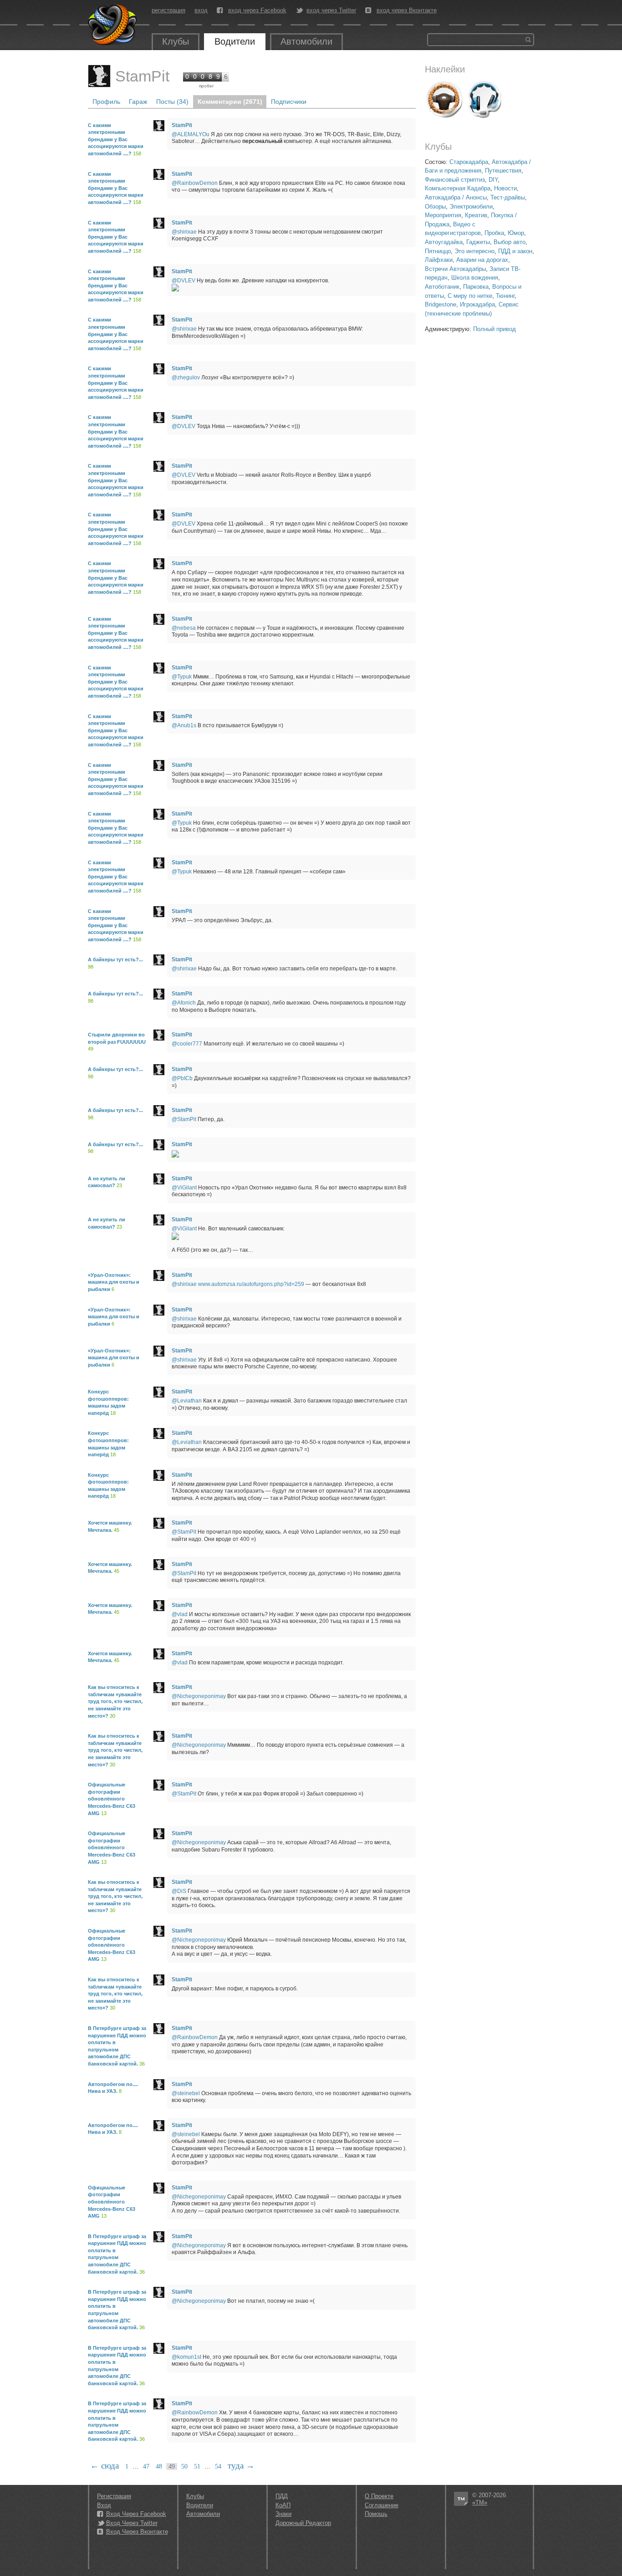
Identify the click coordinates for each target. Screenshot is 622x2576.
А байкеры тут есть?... (115, 959)
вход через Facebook (257, 10)
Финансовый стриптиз (455, 180)
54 (218, 2466)
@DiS (179, 1891)
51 (197, 2466)
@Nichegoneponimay (199, 1696)
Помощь (376, 2514)
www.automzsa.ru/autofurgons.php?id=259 (251, 1284)
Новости (505, 188)
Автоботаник (442, 287)
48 (159, 2466)
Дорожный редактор (303, 2523)
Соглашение (382, 2505)
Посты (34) (172, 102)
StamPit (142, 76)
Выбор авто (510, 242)
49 (172, 2466)
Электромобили (471, 207)
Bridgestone (441, 304)
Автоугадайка (444, 242)
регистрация (168, 10)
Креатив (476, 215)
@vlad (180, 1614)
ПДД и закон (515, 251)
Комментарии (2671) (230, 102)
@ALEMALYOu (191, 134)
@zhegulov (186, 377)
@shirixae (184, 232)
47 (146, 2466)
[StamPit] (99, 76)
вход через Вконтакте (407, 10)
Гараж (138, 102)
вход (201, 10)
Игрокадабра (477, 304)
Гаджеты (478, 242)
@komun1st (186, 2357)
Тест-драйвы (508, 197)
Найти (528, 40)
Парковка (476, 287)
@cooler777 (187, 1044)
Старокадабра (469, 162)
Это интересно (474, 251)
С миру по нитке (470, 296)
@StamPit (184, 1119)
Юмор (516, 233)
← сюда (105, 2466)
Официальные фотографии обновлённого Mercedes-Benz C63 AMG (112, 1799)
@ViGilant (184, 1188)
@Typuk (182, 677)
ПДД (282, 2496)
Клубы (176, 41)
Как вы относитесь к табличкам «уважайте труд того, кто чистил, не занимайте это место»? (115, 1701)
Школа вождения (475, 278)
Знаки (283, 2514)
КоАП (283, 2505)
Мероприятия (443, 215)
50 (184, 2466)
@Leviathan (187, 1401)
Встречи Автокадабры (455, 269)
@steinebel (186, 2093)
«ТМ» (480, 2502)
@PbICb (182, 1078)
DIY (493, 180)
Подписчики (289, 102)
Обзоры (435, 207)
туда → (241, 2466)
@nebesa (184, 628)
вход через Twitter (331, 10)
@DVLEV (184, 281)
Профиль (106, 102)
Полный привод (495, 329)
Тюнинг (505, 296)
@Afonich (184, 1003)
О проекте (379, 2496)
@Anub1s (184, 725)
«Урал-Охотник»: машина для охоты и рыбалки (114, 1282)
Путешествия (503, 171)
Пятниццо (438, 251)
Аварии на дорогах (482, 260)
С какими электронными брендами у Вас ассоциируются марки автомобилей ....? (116, 139)
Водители (235, 41)
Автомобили (306, 41)
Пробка (494, 233)
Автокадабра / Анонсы (456, 197)
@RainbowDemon (195, 183)
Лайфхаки (439, 260)
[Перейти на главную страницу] (113, 25)
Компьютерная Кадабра (458, 188)
